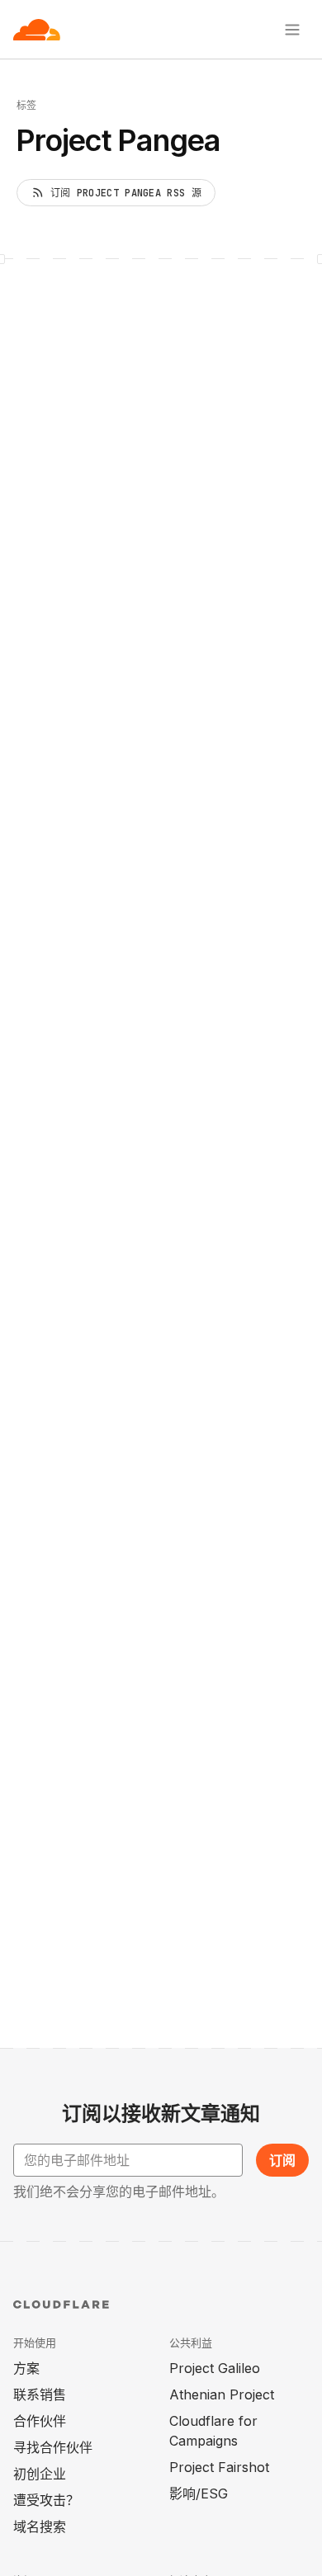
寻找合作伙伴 (53, 2447)
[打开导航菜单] (292, 30)
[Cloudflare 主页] (37, 30)
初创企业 (40, 2474)
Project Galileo (215, 2368)
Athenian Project (222, 2394)
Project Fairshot (219, 2467)
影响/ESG (199, 2493)
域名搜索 (40, 2526)
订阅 (282, 2160)
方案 (26, 2368)
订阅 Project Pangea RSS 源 (126, 193)
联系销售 (40, 2394)
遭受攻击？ (46, 2500)
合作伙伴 (40, 2421)
